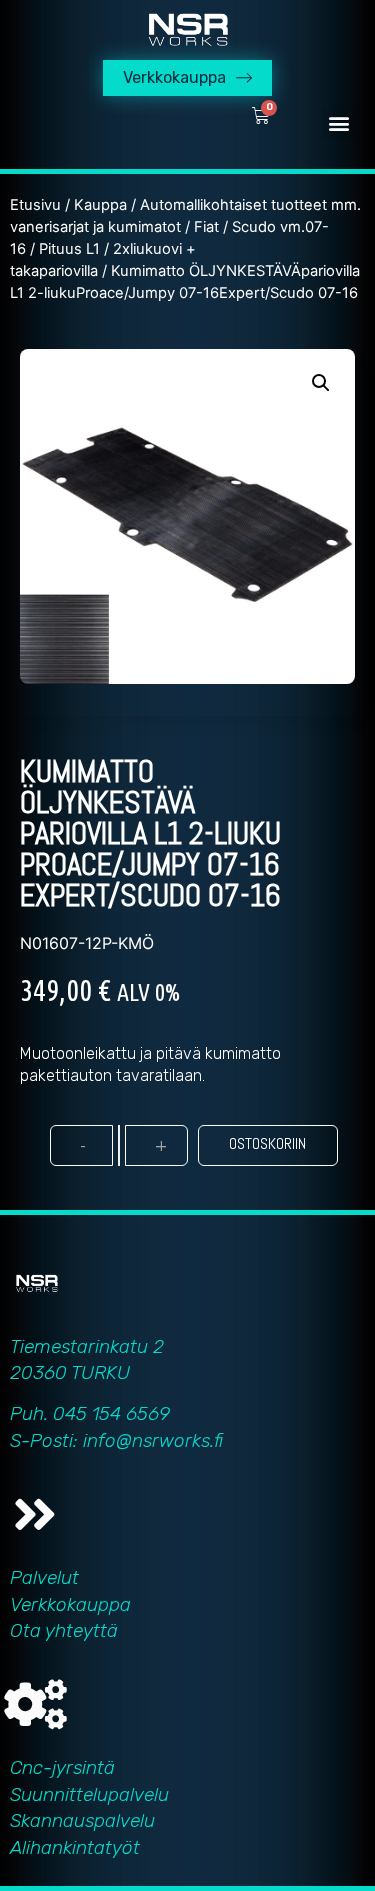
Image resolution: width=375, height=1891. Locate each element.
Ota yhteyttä (64, 1630)
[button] (338, 122)
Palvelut (44, 1577)
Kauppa (100, 205)
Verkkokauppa (70, 1604)
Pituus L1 (69, 249)
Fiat (206, 227)
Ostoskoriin (267, 1143)
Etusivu (35, 205)
